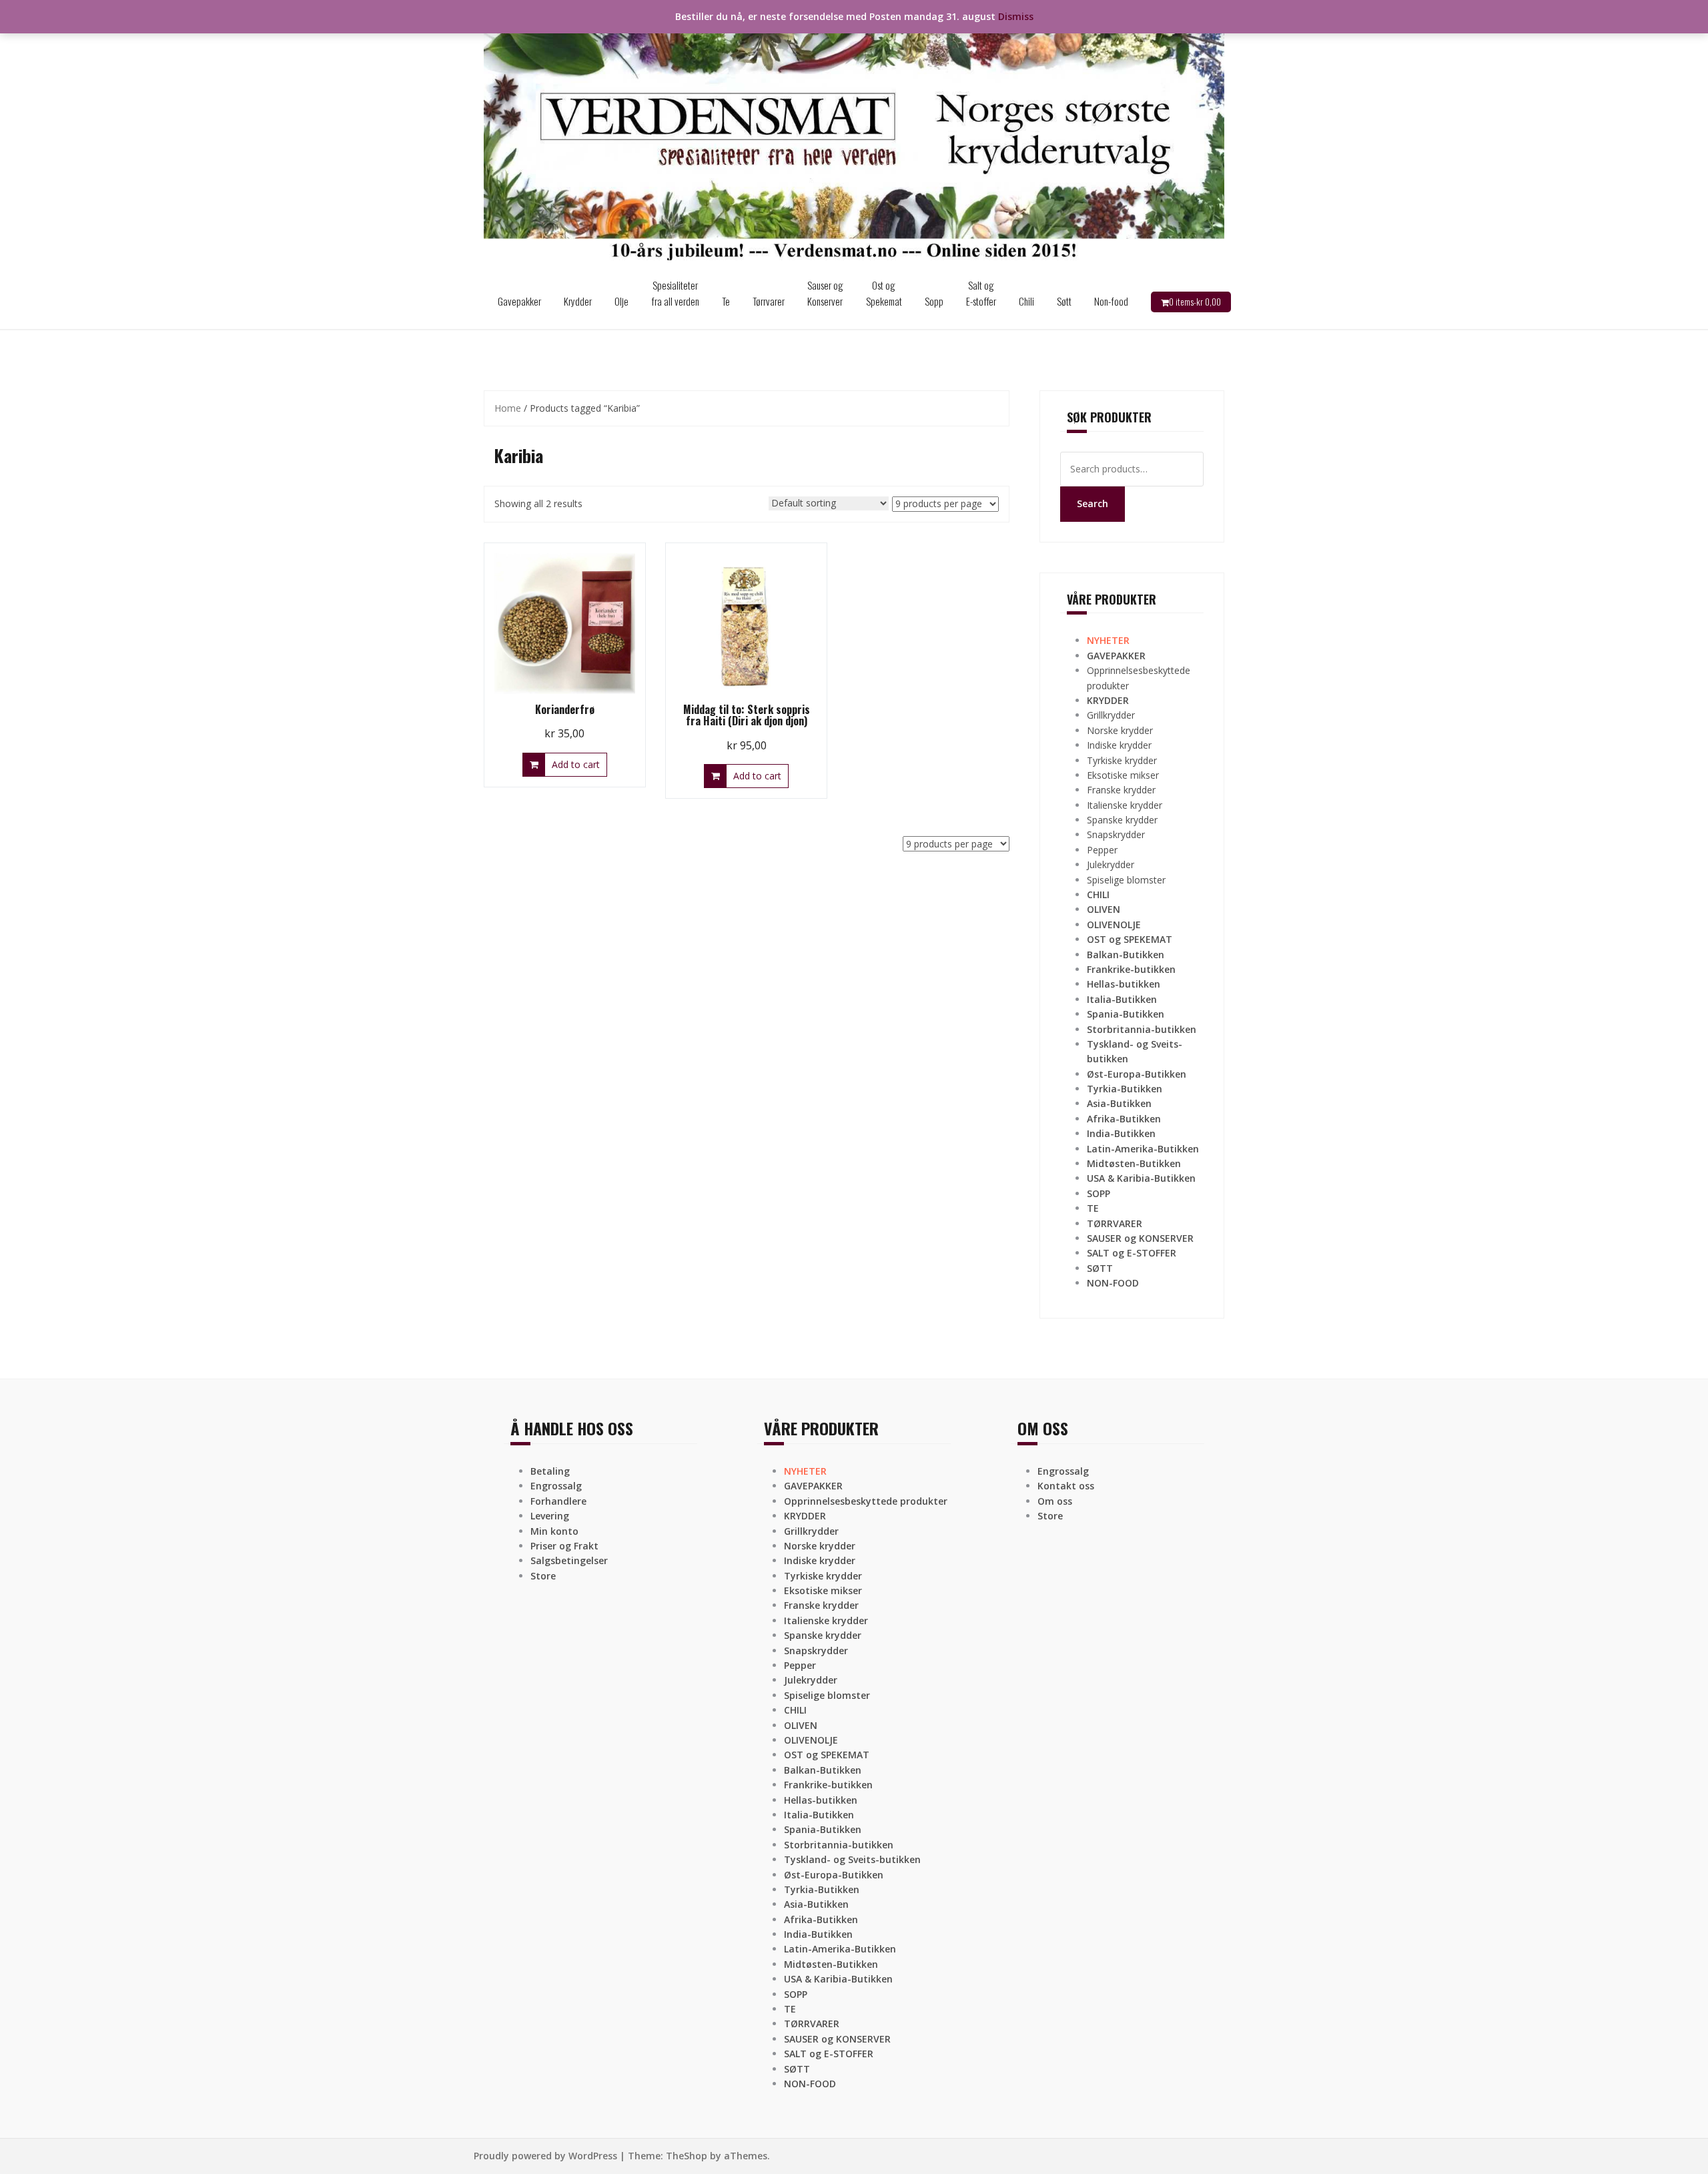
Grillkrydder (1111, 715)
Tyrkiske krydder (1122, 760)
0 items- (1195, 302)
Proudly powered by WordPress (545, 2156)
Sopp (934, 301)
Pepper (1102, 850)
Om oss (1055, 1501)
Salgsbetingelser (569, 1560)
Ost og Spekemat (884, 293)
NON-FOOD (1113, 1283)
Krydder (578, 301)
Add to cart (576, 764)
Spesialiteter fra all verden (675, 293)
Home (508, 408)
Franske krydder (1121, 790)
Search (1093, 503)
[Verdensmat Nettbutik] (854, 136)
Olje (621, 301)
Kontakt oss (1066, 1486)
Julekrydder (1111, 864)
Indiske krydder (1119, 745)
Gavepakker (519, 301)
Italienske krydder (1125, 805)
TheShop (687, 2156)
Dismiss (1016, 16)
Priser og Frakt (564, 1546)
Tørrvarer (769, 301)
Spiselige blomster (1126, 880)
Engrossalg (556, 1486)
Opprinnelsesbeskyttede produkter (866, 1501)
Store (543, 1576)
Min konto (554, 1531)
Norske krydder (1120, 730)
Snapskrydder (1116, 834)
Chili (1026, 301)
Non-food (1111, 301)
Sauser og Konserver (825, 293)
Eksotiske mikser (1123, 775)
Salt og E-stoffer (981, 293)
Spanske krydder (1122, 820)
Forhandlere (558, 1501)
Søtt (1064, 301)
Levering (550, 1516)
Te (726, 301)
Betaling (550, 1471)
